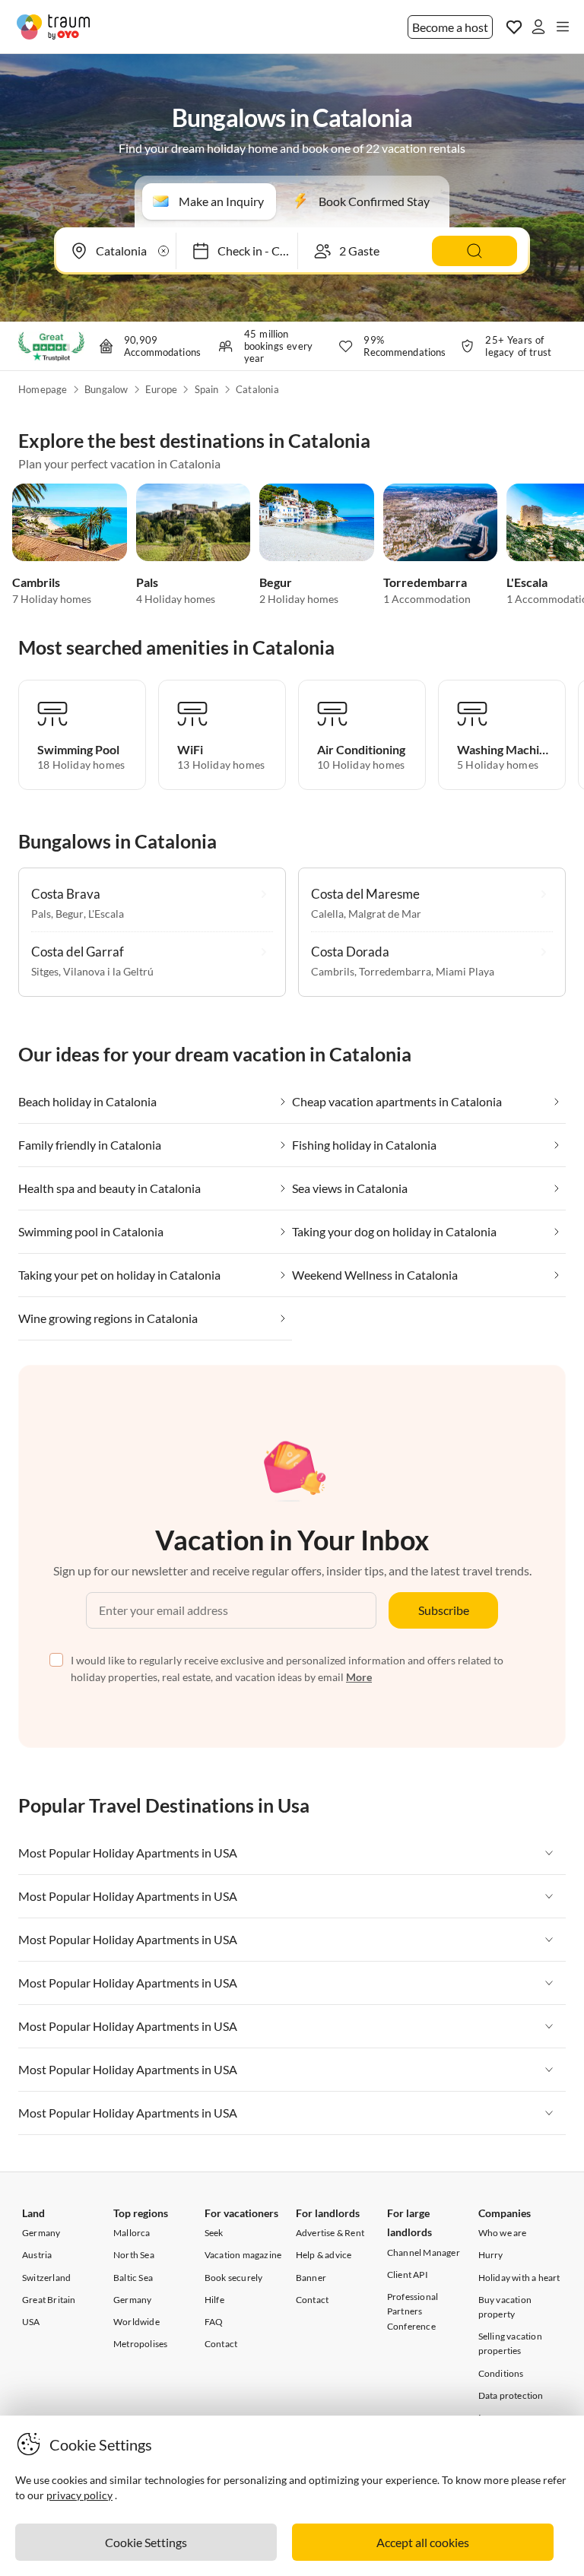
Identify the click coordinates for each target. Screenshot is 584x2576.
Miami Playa (465, 971)
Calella (327, 914)
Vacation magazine (243, 2255)
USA (31, 2322)
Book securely (234, 2278)
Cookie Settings (146, 2542)
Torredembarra (425, 582)
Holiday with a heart (519, 2278)
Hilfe (214, 2300)
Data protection (511, 2395)
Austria (37, 2255)
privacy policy (79, 2495)
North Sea (134, 2255)
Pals (147, 582)
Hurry (491, 2255)
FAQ (214, 2322)
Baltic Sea (133, 2278)
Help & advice (324, 2255)
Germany (41, 2233)
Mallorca (132, 2233)
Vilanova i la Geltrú (108, 971)
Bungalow (106, 389)
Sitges (45, 971)
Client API (408, 2275)
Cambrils (36, 582)
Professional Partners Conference (413, 2311)
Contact (221, 2344)
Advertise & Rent (330, 2233)
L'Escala (527, 582)
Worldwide (136, 2322)
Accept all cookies (423, 2542)
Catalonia (257, 389)
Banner (311, 2278)
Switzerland (46, 2278)
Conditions (501, 2373)
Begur (276, 582)
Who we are (503, 2233)
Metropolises (140, 2344)
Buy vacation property (505, 2307)
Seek (214, 2233)
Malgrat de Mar (385, 914)
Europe (161, 389)
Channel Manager (424, 2252)
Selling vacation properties (510, 2343)
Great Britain (49, 2300)
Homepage (43, 389)
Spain (207, 389)
